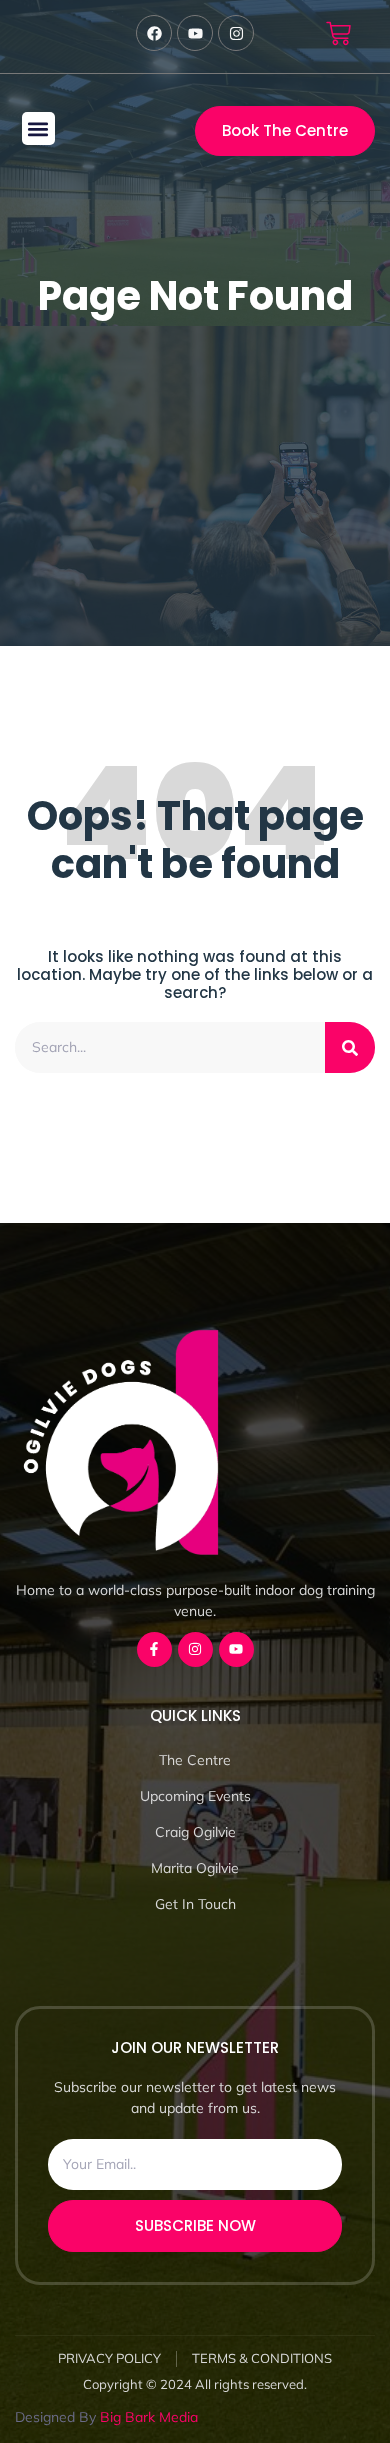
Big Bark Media (149, 2417)
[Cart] (338, 33)
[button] (38, 128)
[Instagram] (195, 1649)
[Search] (350, 1047)
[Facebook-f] (154, 1649)
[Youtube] (236, 1649)
